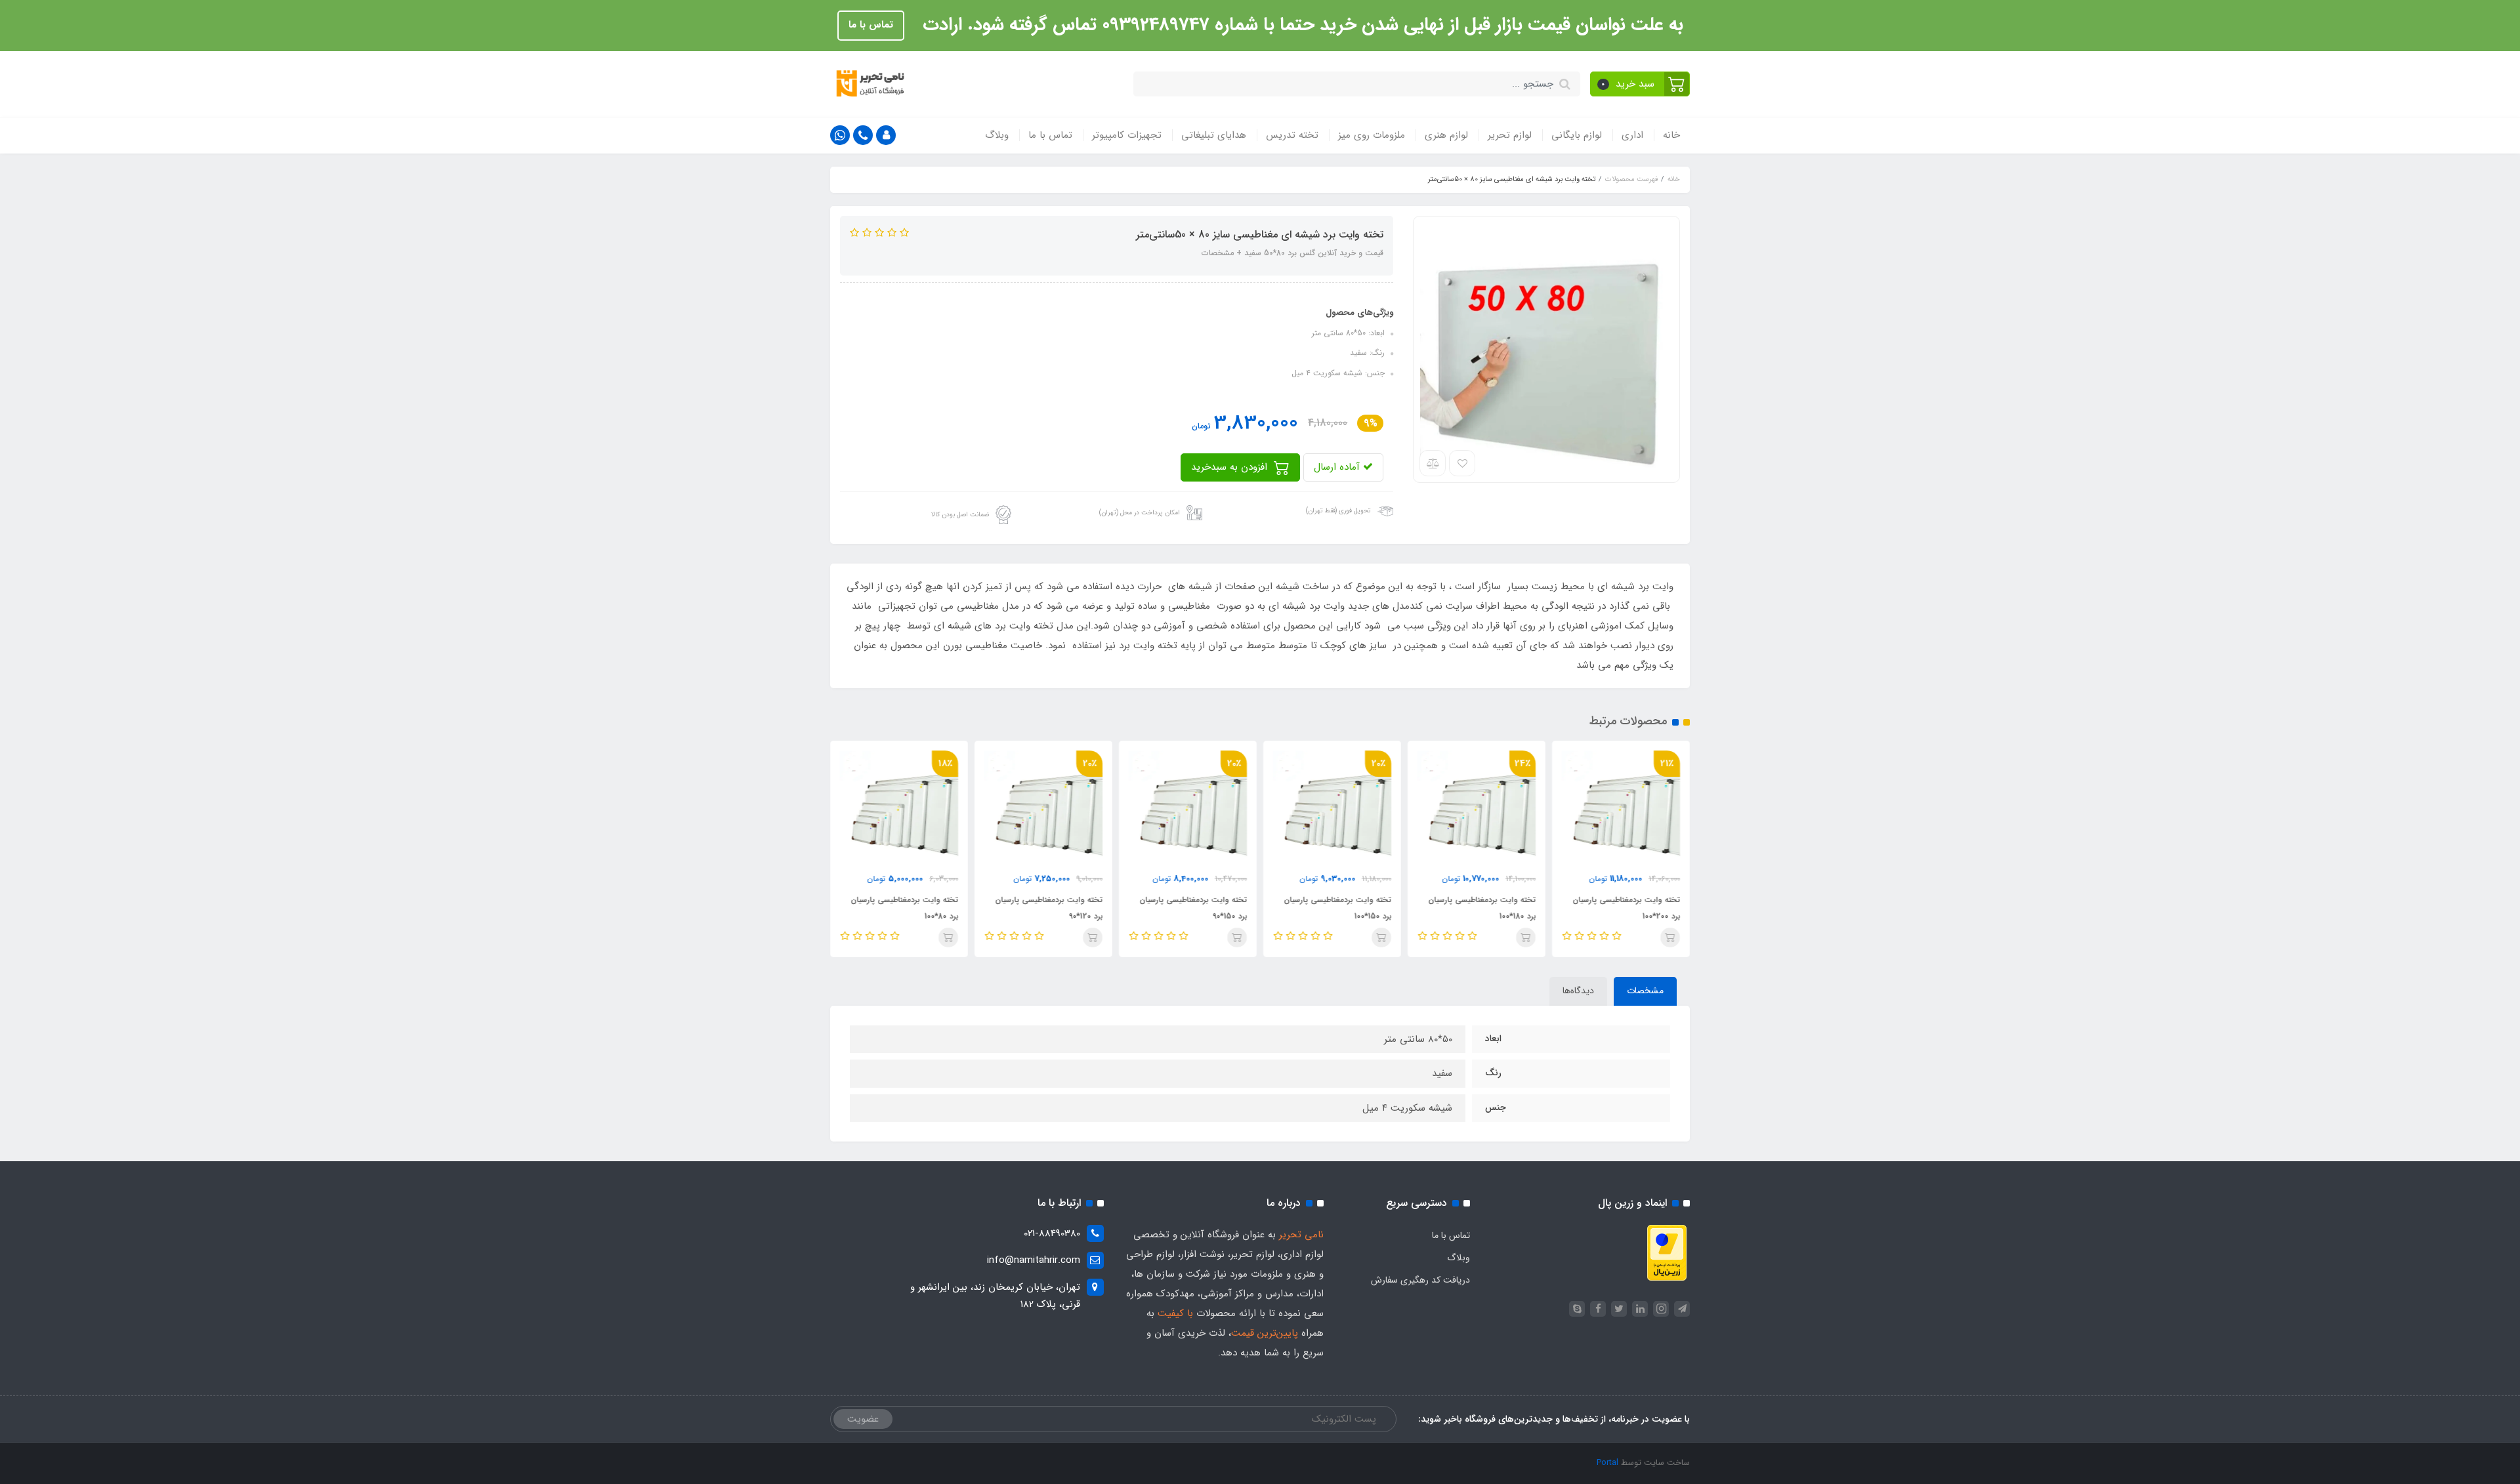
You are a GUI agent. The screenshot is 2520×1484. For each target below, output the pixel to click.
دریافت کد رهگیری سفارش (1420, 1280)
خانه (1671, 135)
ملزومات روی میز (1372, 135)
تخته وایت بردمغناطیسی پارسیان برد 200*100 (1626, 908)
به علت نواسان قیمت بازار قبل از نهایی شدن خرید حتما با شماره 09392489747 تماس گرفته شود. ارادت (1300, 25)
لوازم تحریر (1510, 135)
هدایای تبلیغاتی (1214, 135)
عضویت (863, 1419)
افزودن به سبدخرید (1231, 467)
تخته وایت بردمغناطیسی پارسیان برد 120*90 (1049, 908)
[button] (1640, 84)
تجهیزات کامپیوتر (1127, 135)
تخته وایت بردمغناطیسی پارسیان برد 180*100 (1482, 908)
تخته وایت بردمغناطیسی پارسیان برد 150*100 (1337, 908)
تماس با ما (871, 25)
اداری (1632, 135)
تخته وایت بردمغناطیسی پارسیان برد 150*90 (1193, 908)
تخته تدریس (1292, 135)
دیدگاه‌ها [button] (1578, 991)
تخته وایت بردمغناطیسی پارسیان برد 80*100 (904, 908)
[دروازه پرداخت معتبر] (1667, 1252)
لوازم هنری (1446, 135)
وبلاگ (997, 135)
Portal (1607, 1463)
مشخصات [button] (1645, 991)
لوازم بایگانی (1577, 135)
